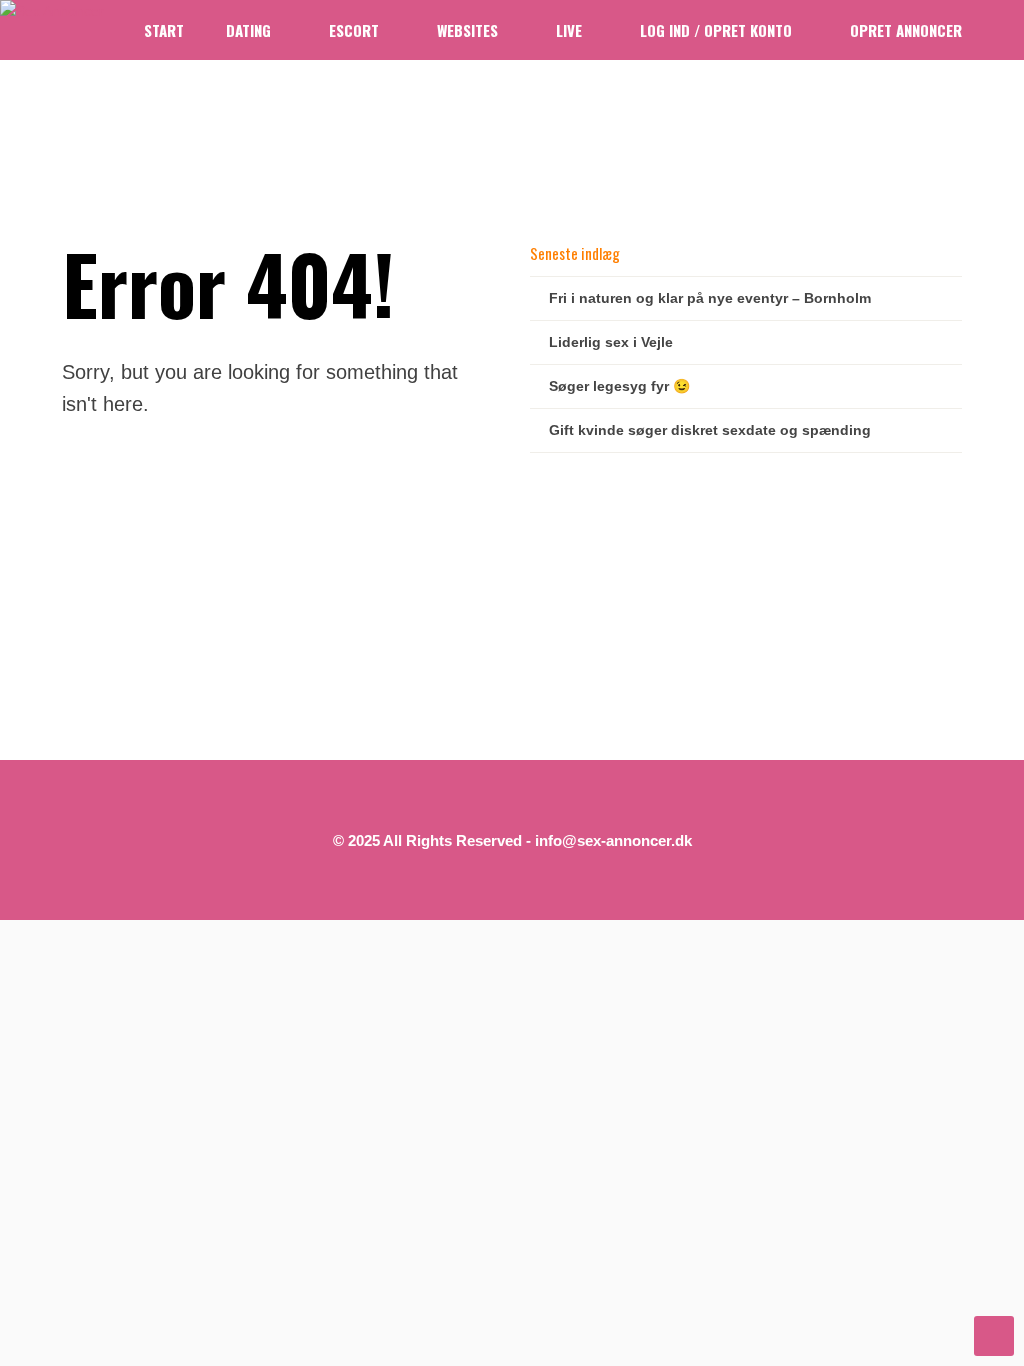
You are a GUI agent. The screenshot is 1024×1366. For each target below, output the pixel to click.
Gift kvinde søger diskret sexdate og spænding (710, 430)
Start (164, 30)
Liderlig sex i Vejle (611, 342)
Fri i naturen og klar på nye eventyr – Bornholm (710, 298)
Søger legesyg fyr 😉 (619, 386)
